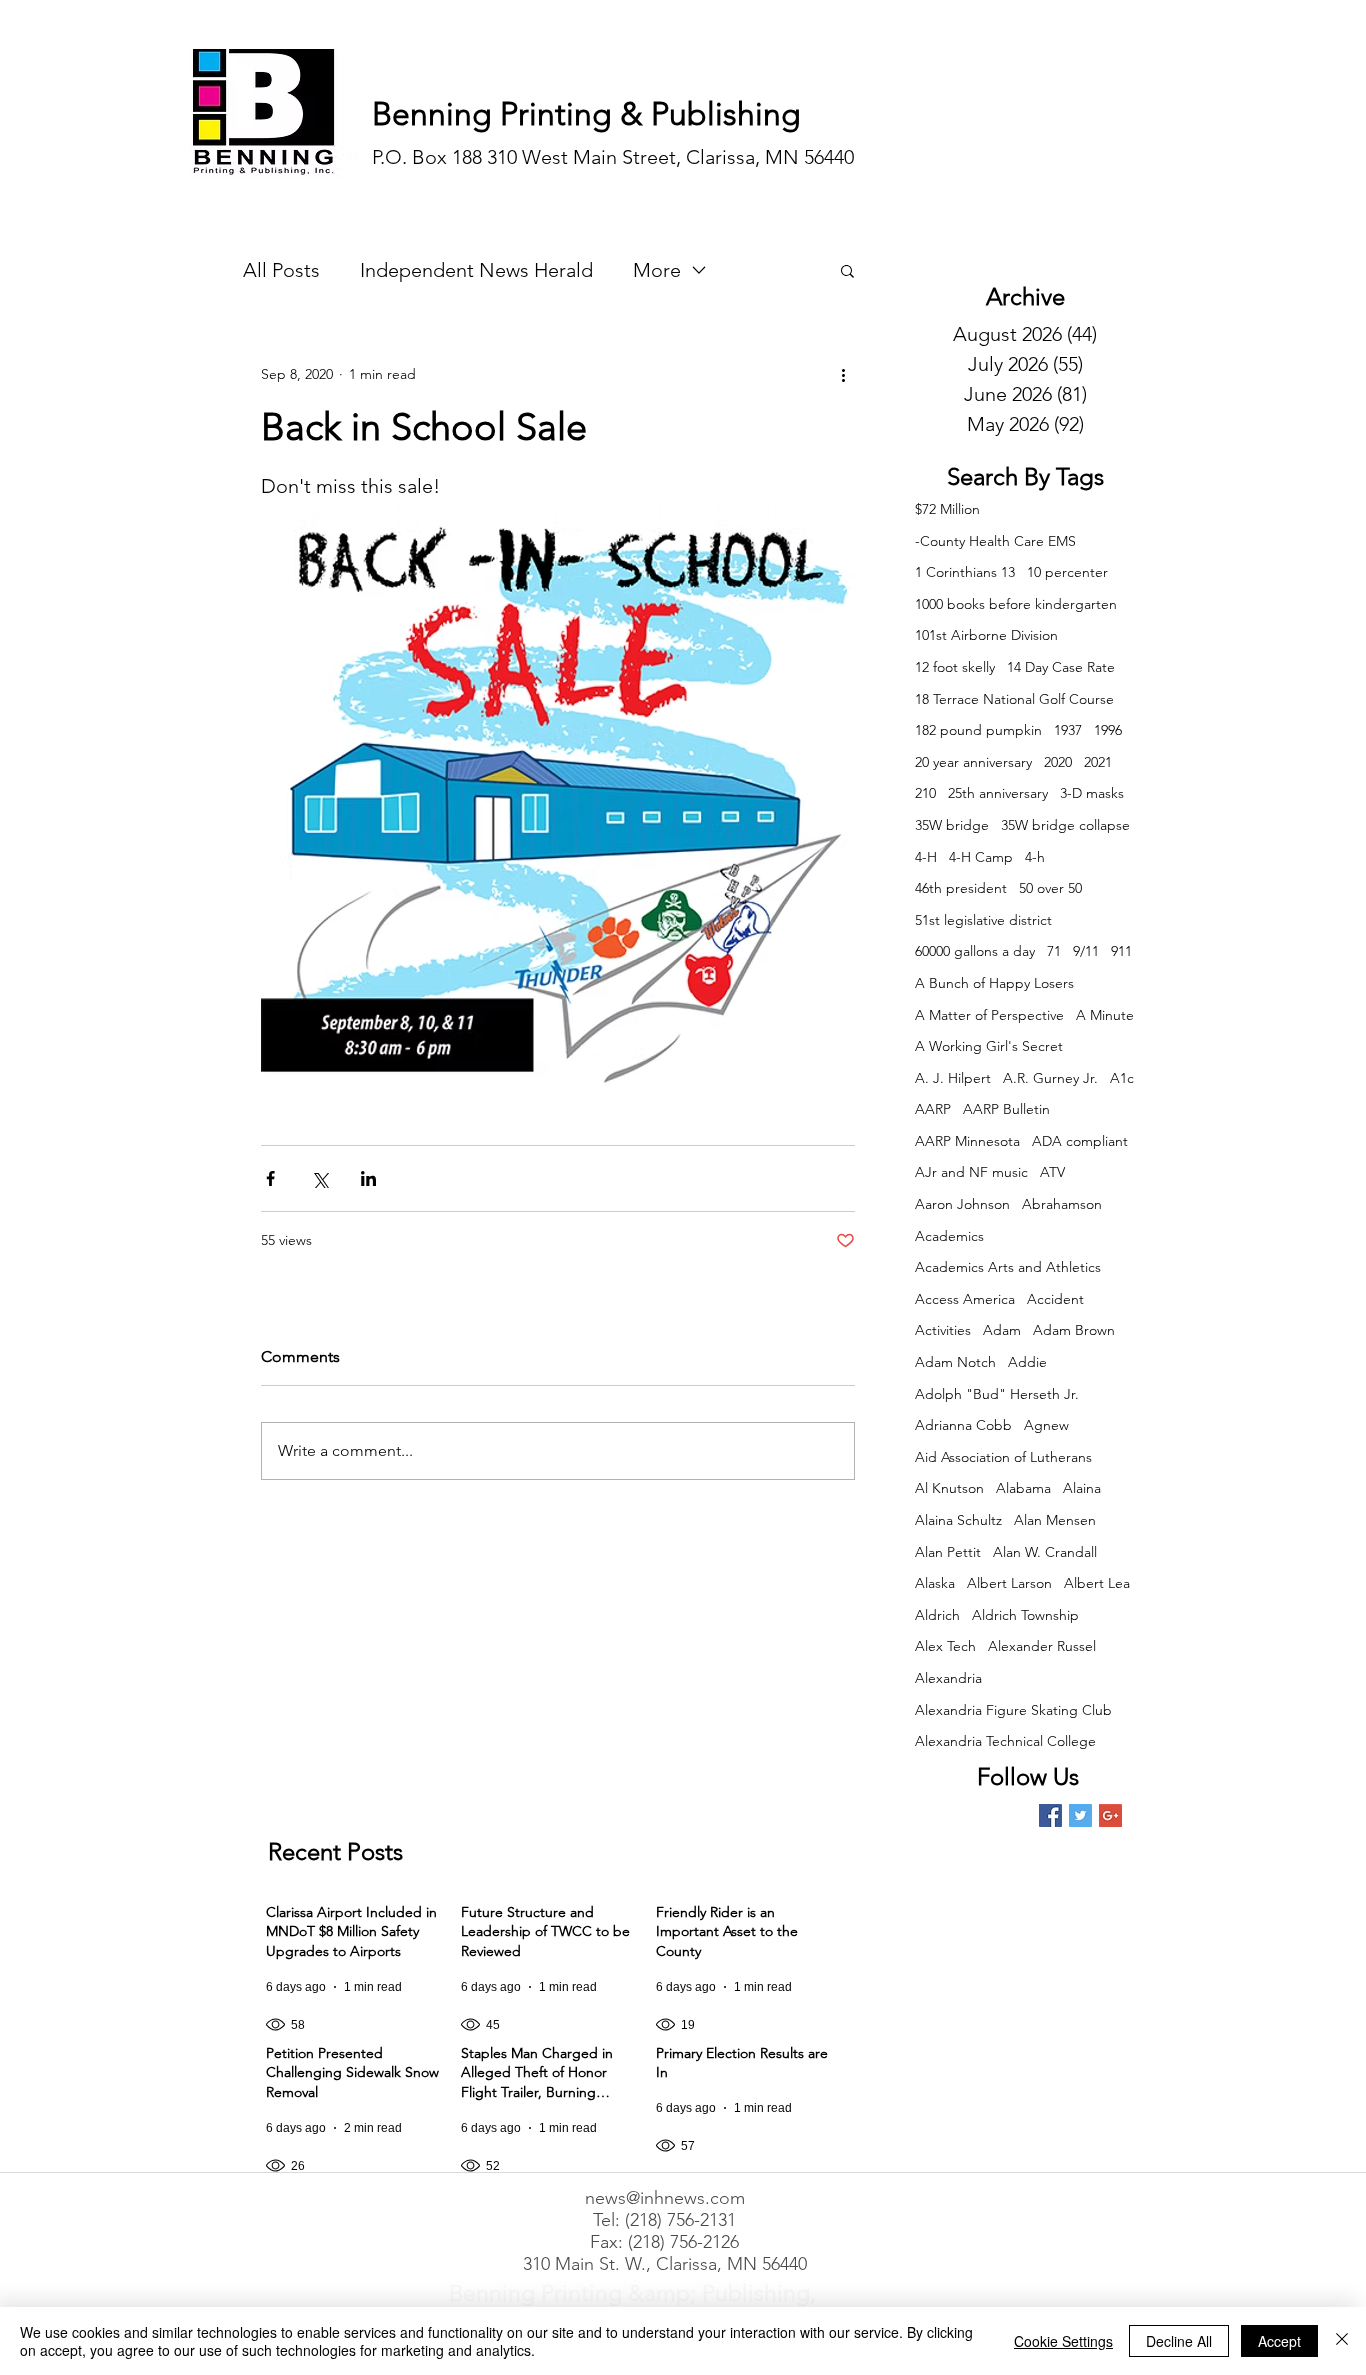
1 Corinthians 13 (965, 572)
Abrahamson (1062, 1204)
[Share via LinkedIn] (368, 1178)
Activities (943, 1330)
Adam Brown (1074, 1330)
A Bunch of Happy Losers (994, 983)
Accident (1055, 1299)
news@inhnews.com (665, 2198)
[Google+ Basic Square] (1110, 1815)
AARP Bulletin (1006, 1109)
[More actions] (843, 374)
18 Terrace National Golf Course (1014, 699)
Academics (949, 1236)
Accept (1279, 2341)
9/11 (1086, 951)
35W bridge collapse (1065, 825)
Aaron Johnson (962, 1204)
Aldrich (937, 1615)
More (657, 270)
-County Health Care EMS (995, 541)
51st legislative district (983, 920)
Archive (1025, 296)
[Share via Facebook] (270, 1178)
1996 (1108, 730)
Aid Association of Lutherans (1003, 1457)
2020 (1058, 762)
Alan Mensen (1055, 1520)
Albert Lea (1097, 1583)
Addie (1027, 1362)
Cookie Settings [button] (1063, 2341)
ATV (1052, 1172)
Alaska (935, 1583)
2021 (1098, 762)
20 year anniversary (973, 762)
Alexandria (948, 1678)
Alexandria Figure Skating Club (1013, 1710)
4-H (926, 857)
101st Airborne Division (986, 635)
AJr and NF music (971, 1172)
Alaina (1082, 1488)
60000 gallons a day (975, 951)
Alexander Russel (1042, 1646)
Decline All (1179, 2341)
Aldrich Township (1025, 1615)
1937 (1068, 730)
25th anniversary (998, 793)
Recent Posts (335, 1851)
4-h (1035, 857)
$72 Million (947, 509)
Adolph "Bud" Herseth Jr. (997, 1394)
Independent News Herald (476, 270)
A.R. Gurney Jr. (1050, 1078)
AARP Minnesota (967, 1141)
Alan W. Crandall (1045, 1552)
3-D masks (1092, 793)
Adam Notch (955, 1362)
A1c (1122, 1078)
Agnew (1046, 1425)
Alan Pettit (948, 1552)
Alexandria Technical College (1005, 1741)
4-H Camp (981, 857)
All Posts (281, 270)
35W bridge (952, 825)
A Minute (1105, 1015)
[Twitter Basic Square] (1080, 1815)
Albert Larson (1009, 1583)
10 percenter (1067, 572)
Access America (965, 1299)
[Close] (1342, 2341)
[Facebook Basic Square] (1050, 1815)
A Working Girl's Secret (989, 1046)
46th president (961, 888)
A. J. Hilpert (953, 1078)
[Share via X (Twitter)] (319, 1178)
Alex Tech (945, 1646)
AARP (933, 1109)
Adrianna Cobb (963, 1425)
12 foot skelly (955, 667)
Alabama (1023, 1488)
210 (925, 793)
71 (1054, 951)
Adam (1002, 1330)
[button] (847, 270)
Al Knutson (949, 1488)
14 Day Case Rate (1061, 667)
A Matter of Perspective (989, 1015)
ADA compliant (1080, 1141)
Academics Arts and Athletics (1008, 1267)
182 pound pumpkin (978, 730)
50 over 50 (1050, 888)
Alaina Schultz (958, 1520)
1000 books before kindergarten (1016, 604)
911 (1121, 951)
